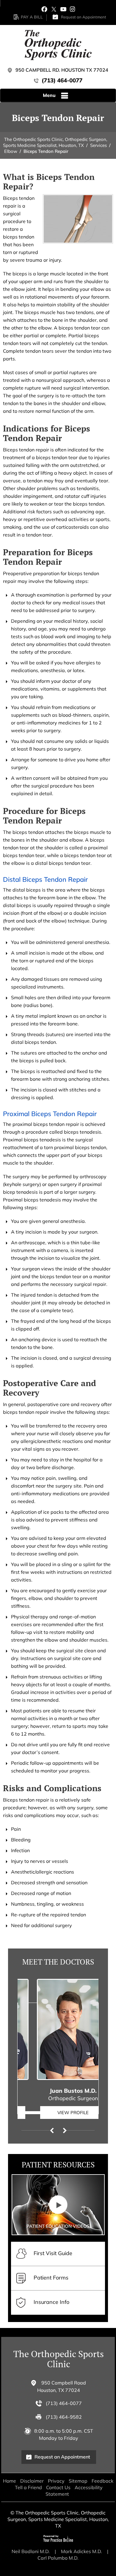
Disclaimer (32, 2481)
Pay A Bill (32, 17)
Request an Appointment (84, 17)
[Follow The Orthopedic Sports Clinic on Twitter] (54, 9)
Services (98, 145)
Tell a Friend (28, 2487)
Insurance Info (51, 2302)
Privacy (56, 2481)
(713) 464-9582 (64, 2417)
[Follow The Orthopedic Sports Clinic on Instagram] (72, 9)
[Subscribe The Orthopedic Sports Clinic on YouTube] (63, 9)
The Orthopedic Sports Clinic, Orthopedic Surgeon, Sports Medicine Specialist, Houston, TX (55, 142)
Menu (49, 95)
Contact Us (58, 2487)
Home (10, 2481)
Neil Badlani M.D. (31, 2551)
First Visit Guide (53, 2253)
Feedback (102, 2481)
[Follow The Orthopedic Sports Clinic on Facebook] (44, 9)
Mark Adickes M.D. (81, 2551)
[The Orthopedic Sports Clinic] (58, 45)
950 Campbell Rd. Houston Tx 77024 (62, 70)
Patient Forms (51, 2278)
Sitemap (78, 2481)
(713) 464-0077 (62, 80)
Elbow (11, 151)
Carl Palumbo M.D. (58, 2558)
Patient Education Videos (58, 2226)
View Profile (58, 2113)
